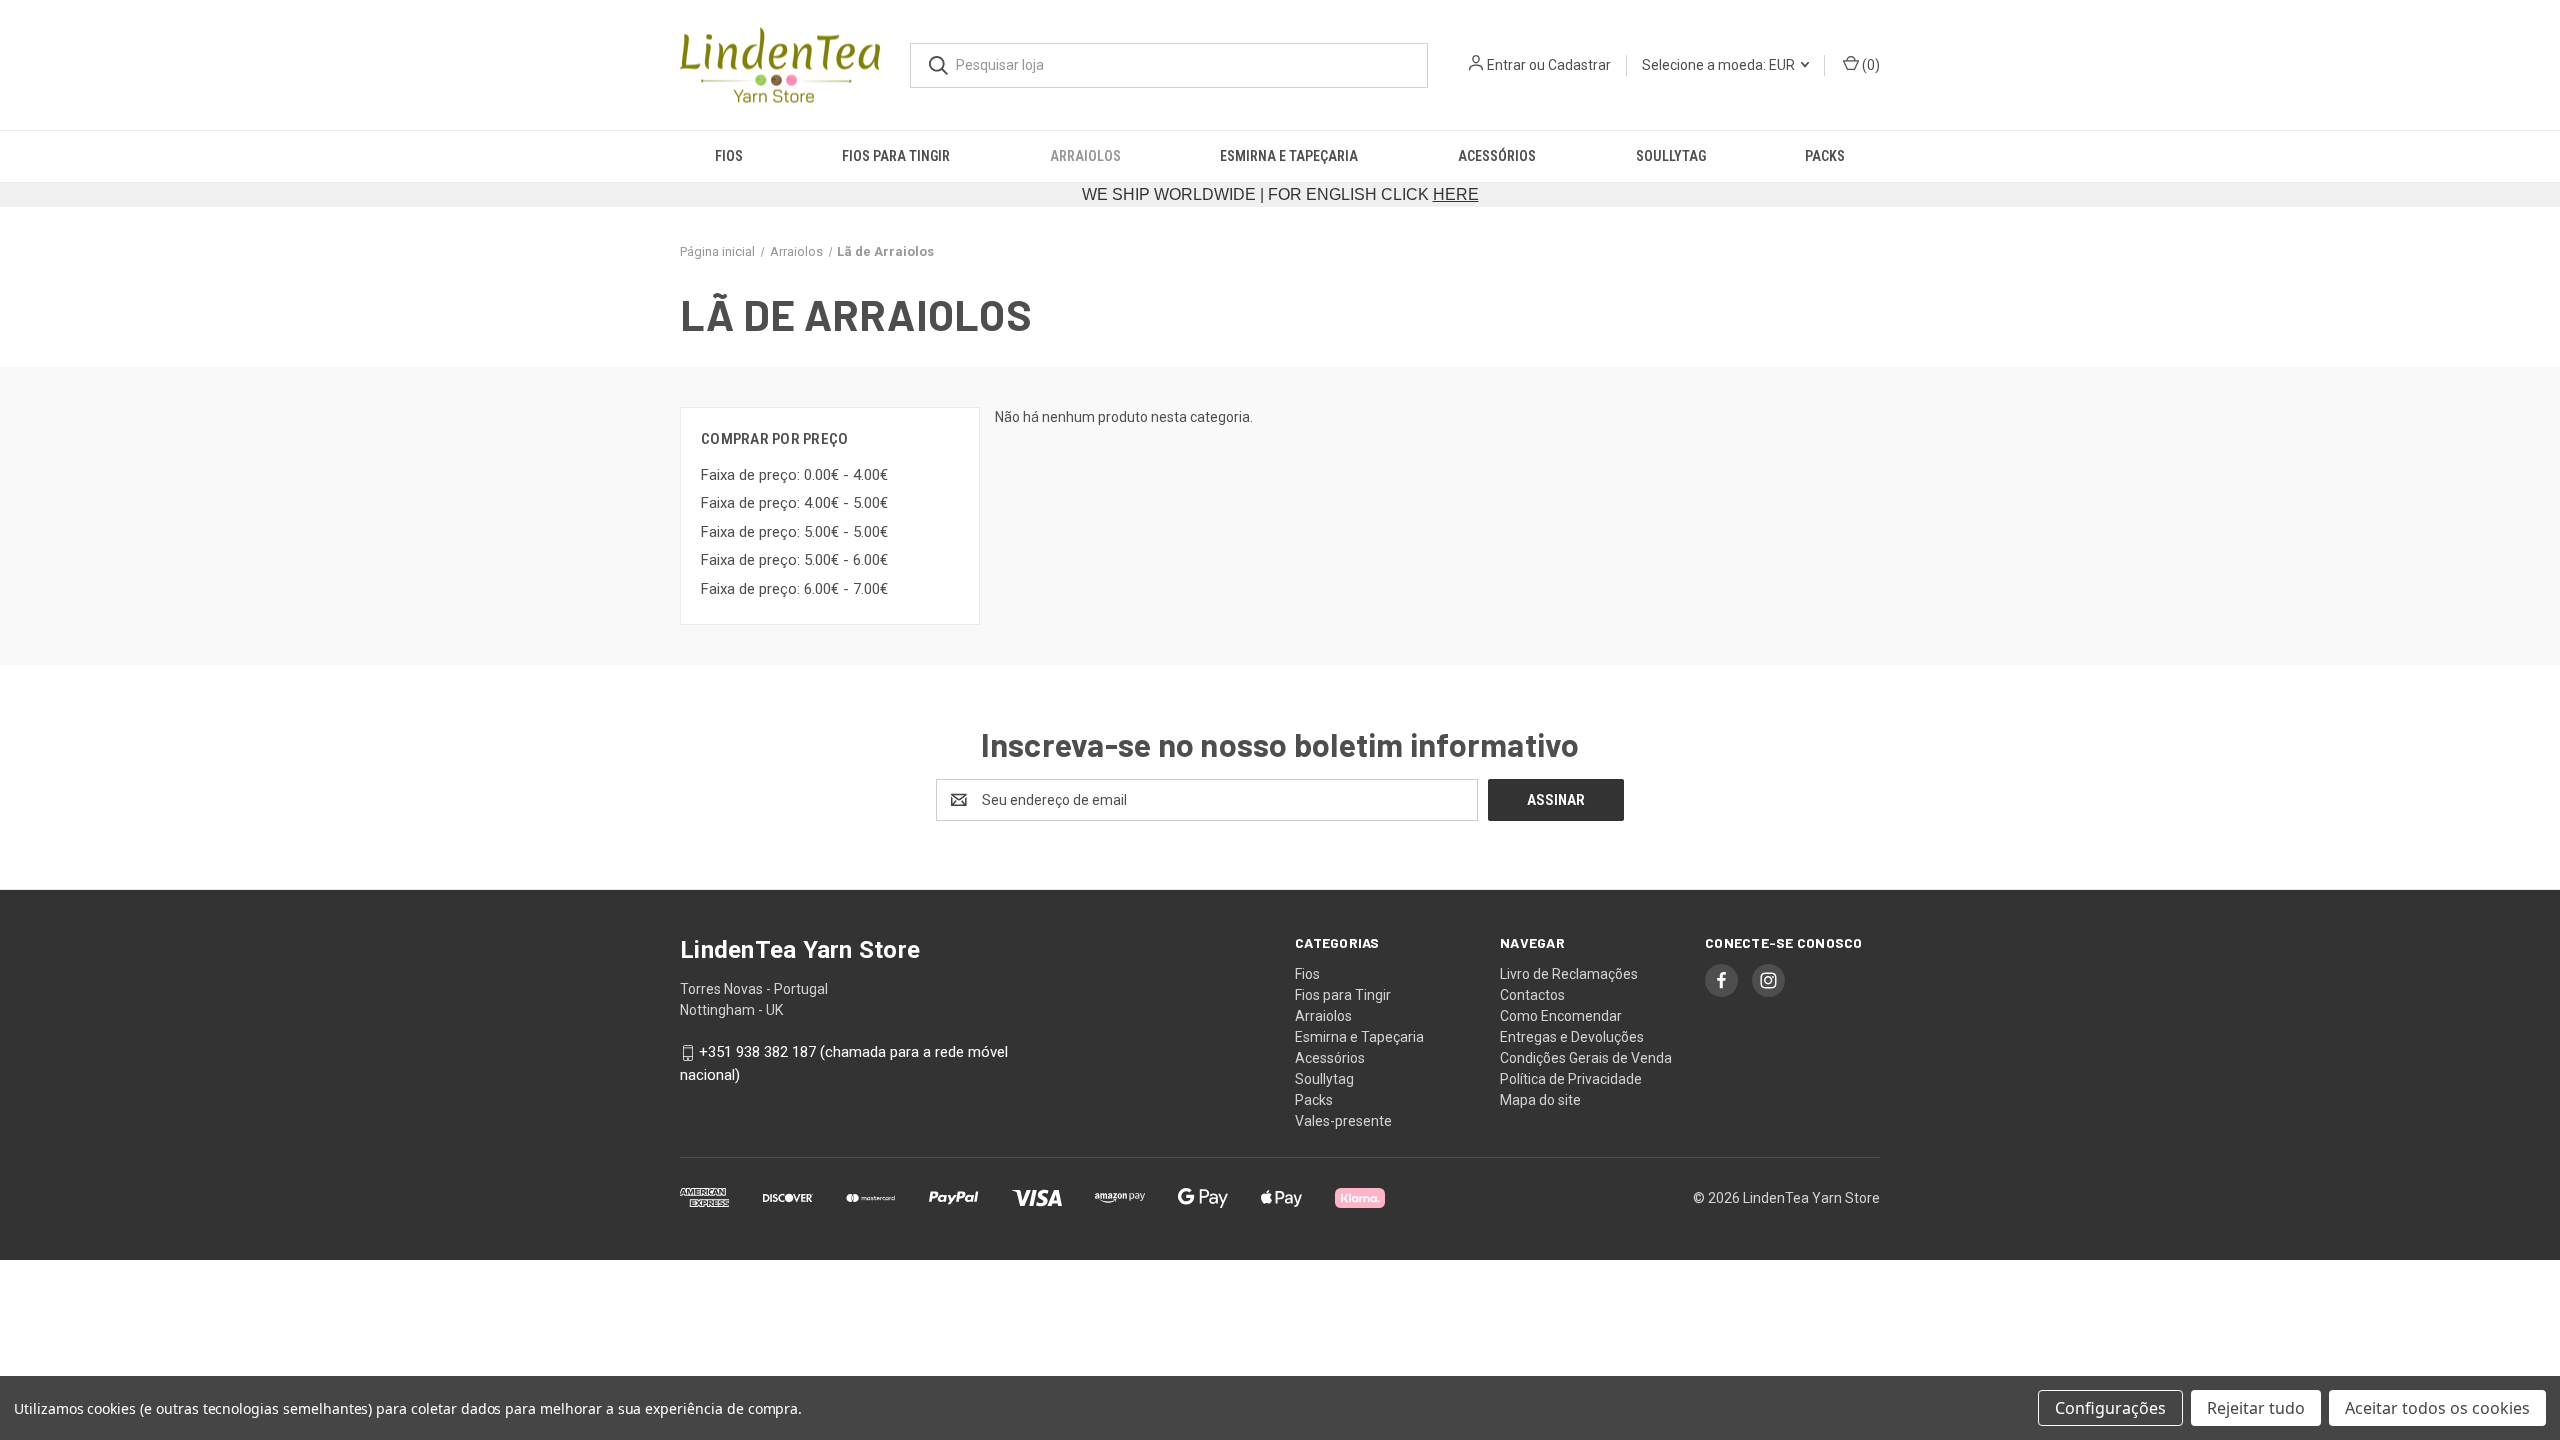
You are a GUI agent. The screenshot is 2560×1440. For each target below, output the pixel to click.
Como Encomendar (1561, 1016)
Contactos (1532, 995)
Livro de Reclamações (1569, 974)
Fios (729, 156)
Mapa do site (1540, 1100)
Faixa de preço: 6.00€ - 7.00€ (794, 589)
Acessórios (1497, 156)
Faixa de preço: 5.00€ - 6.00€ (794, 560)
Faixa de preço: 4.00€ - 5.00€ (794, 503)
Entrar (1506, 65)
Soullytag (1671, 156)
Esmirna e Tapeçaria (1289, 156)
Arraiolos (1085, 156)
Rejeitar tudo (2256, 1408)
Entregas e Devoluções (1572, 1037)
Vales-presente (1343, 1121)
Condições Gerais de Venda (1586, 1058)
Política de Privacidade (1571, 1079)
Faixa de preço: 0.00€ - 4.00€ (794, 475)
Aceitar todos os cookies (2437, 1408)
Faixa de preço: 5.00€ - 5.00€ (794, 532)
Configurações (2110, 1408)
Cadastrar (1579, 65)
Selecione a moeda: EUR (1720, 65)
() (1869, 65)
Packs (1825, 156)
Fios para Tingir (896, 156)
